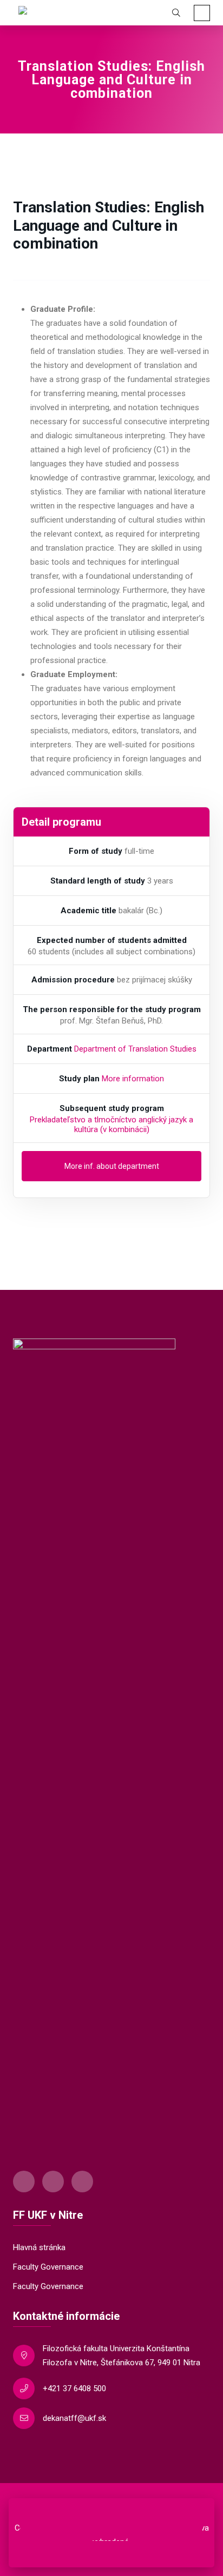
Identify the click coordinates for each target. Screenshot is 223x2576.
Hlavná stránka (39, 2247)
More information (133, 1079)
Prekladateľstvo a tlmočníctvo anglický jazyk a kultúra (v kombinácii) (111, 1125)
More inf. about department (112, 1166)
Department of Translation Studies (135, 1049)
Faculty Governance (48, 2267)
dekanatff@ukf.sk (74, 2418)
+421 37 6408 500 (74, 2388)
